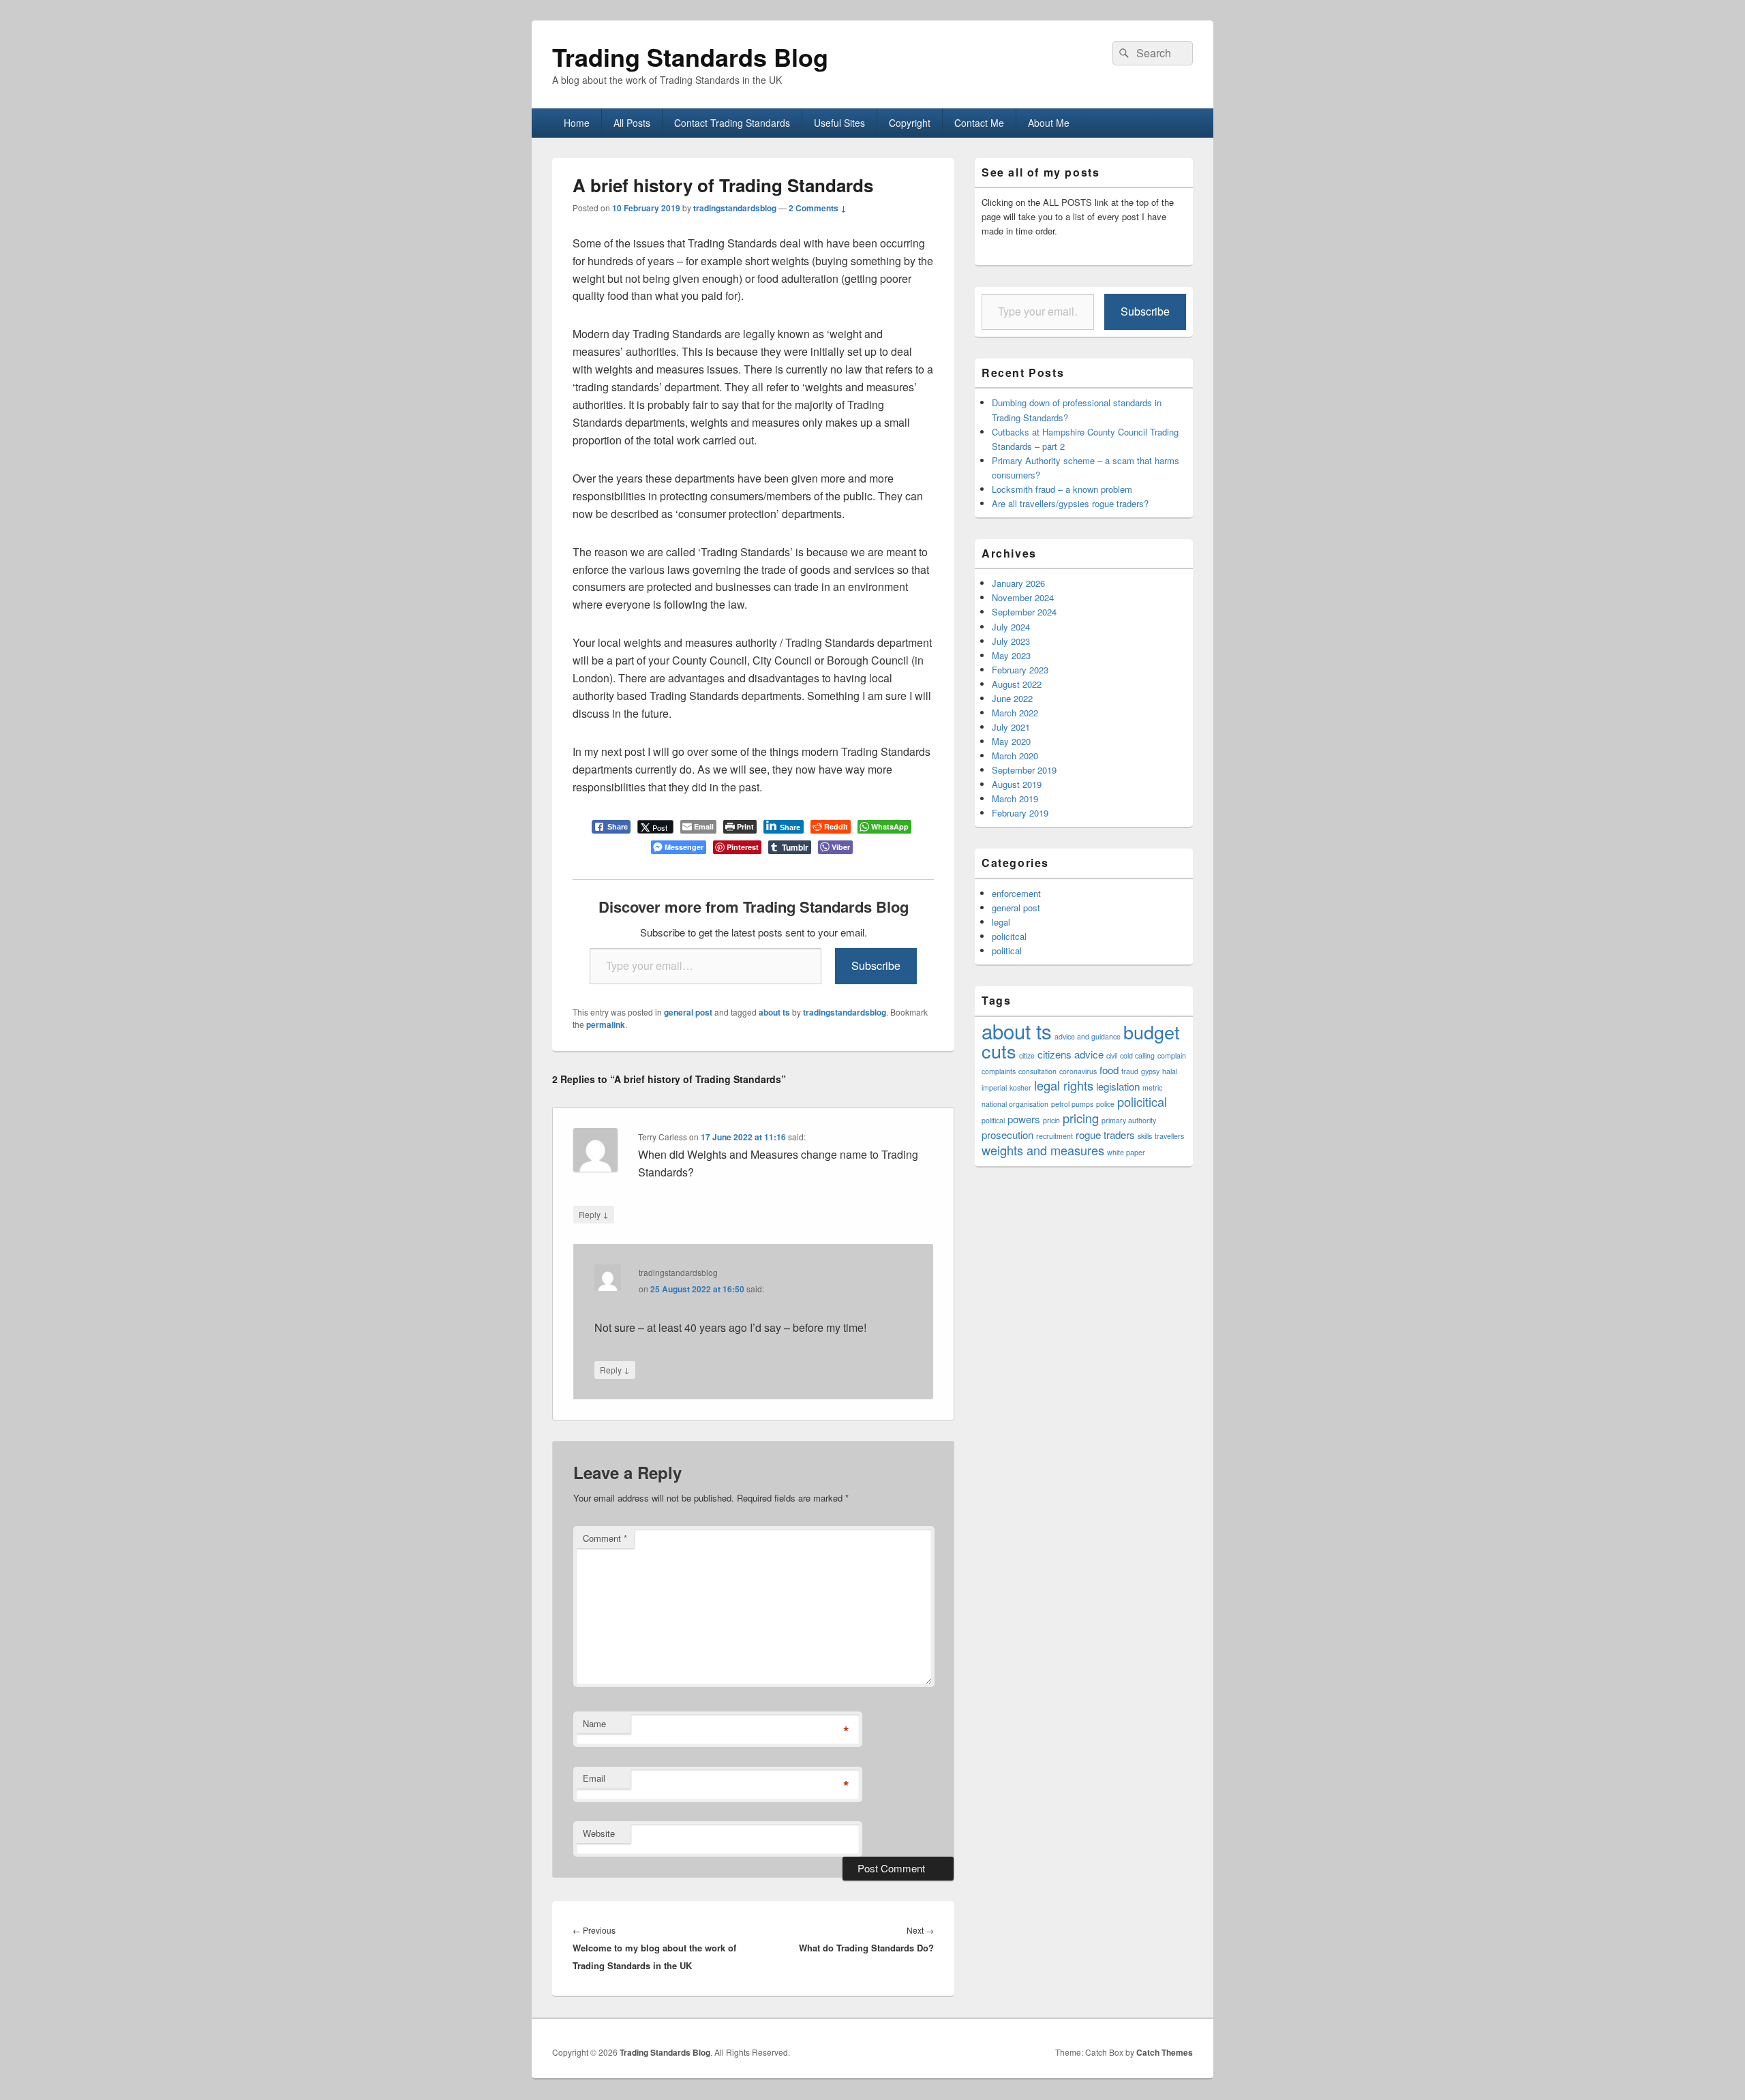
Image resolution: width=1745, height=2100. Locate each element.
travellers (1169, 1136)
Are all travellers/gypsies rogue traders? (1070, 503)
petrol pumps (1072, 1104)
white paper (1126, 1152)
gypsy (1150, 1071)
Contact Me (979, 123)
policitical (1142, 1101)
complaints (999, 1071)
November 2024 (1023, 597)
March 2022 (1015, 713)
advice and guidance (1088, 1036)
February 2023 (1020, 670)
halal (1170, 1071)
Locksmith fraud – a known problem (1062, 489)
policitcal (1009, 936)
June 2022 (1012, 698)
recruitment (1054, 1136)
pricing (1081, 1118)
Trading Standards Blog (690, 57)
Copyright (910, 123)
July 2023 (1011, 641)
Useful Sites (839, 123)
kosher (1020, 1087)
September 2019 (1024, 770)
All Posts (632, 123)
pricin (1051, 1120)
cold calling (1137, 1055)
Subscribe (876, 965)
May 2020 (1011, 741)
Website (599, 1833)
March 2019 (1015, 798)
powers (1024, 1119)
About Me (1049, 123)
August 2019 (1017, 784)
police (1105, 1104)
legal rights (1064, 1085)
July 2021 (1011, 727)
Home (577, 123)
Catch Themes (1165, 2052)
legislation (1118, 1086)
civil (1112, 1055)
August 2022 (1017, 684)
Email (594, 1778)
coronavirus (1078, 1071)
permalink (606, 1024)
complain (1172, 1055)
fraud (1130, 1071)
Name (594, 1723)
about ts (774, 1012)
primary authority (1129, 1120)
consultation (1037, 1071)
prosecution (1007, 1135)
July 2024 (1011, 627)
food (1109, 1070)
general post (688, 1012)
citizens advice (1071, 1054)
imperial (994, 1087)
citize (1027, 1055)
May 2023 (1011, 655)
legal (1001, 922)
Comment (605, 1538)
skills (1145, 1136)
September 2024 (1024, 612)
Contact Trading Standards (732, 123)
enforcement (1016, 893)
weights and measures (1043, 1150)
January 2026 (1018, 583)
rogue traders (1105, 1135)
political (1007, 950)
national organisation (1015, 1104)
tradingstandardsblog (735, 208)
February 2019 (1020, 813)
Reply (594, 1214)
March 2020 (1015, 756)
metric (1152, 1087)
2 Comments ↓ (818, 208)
